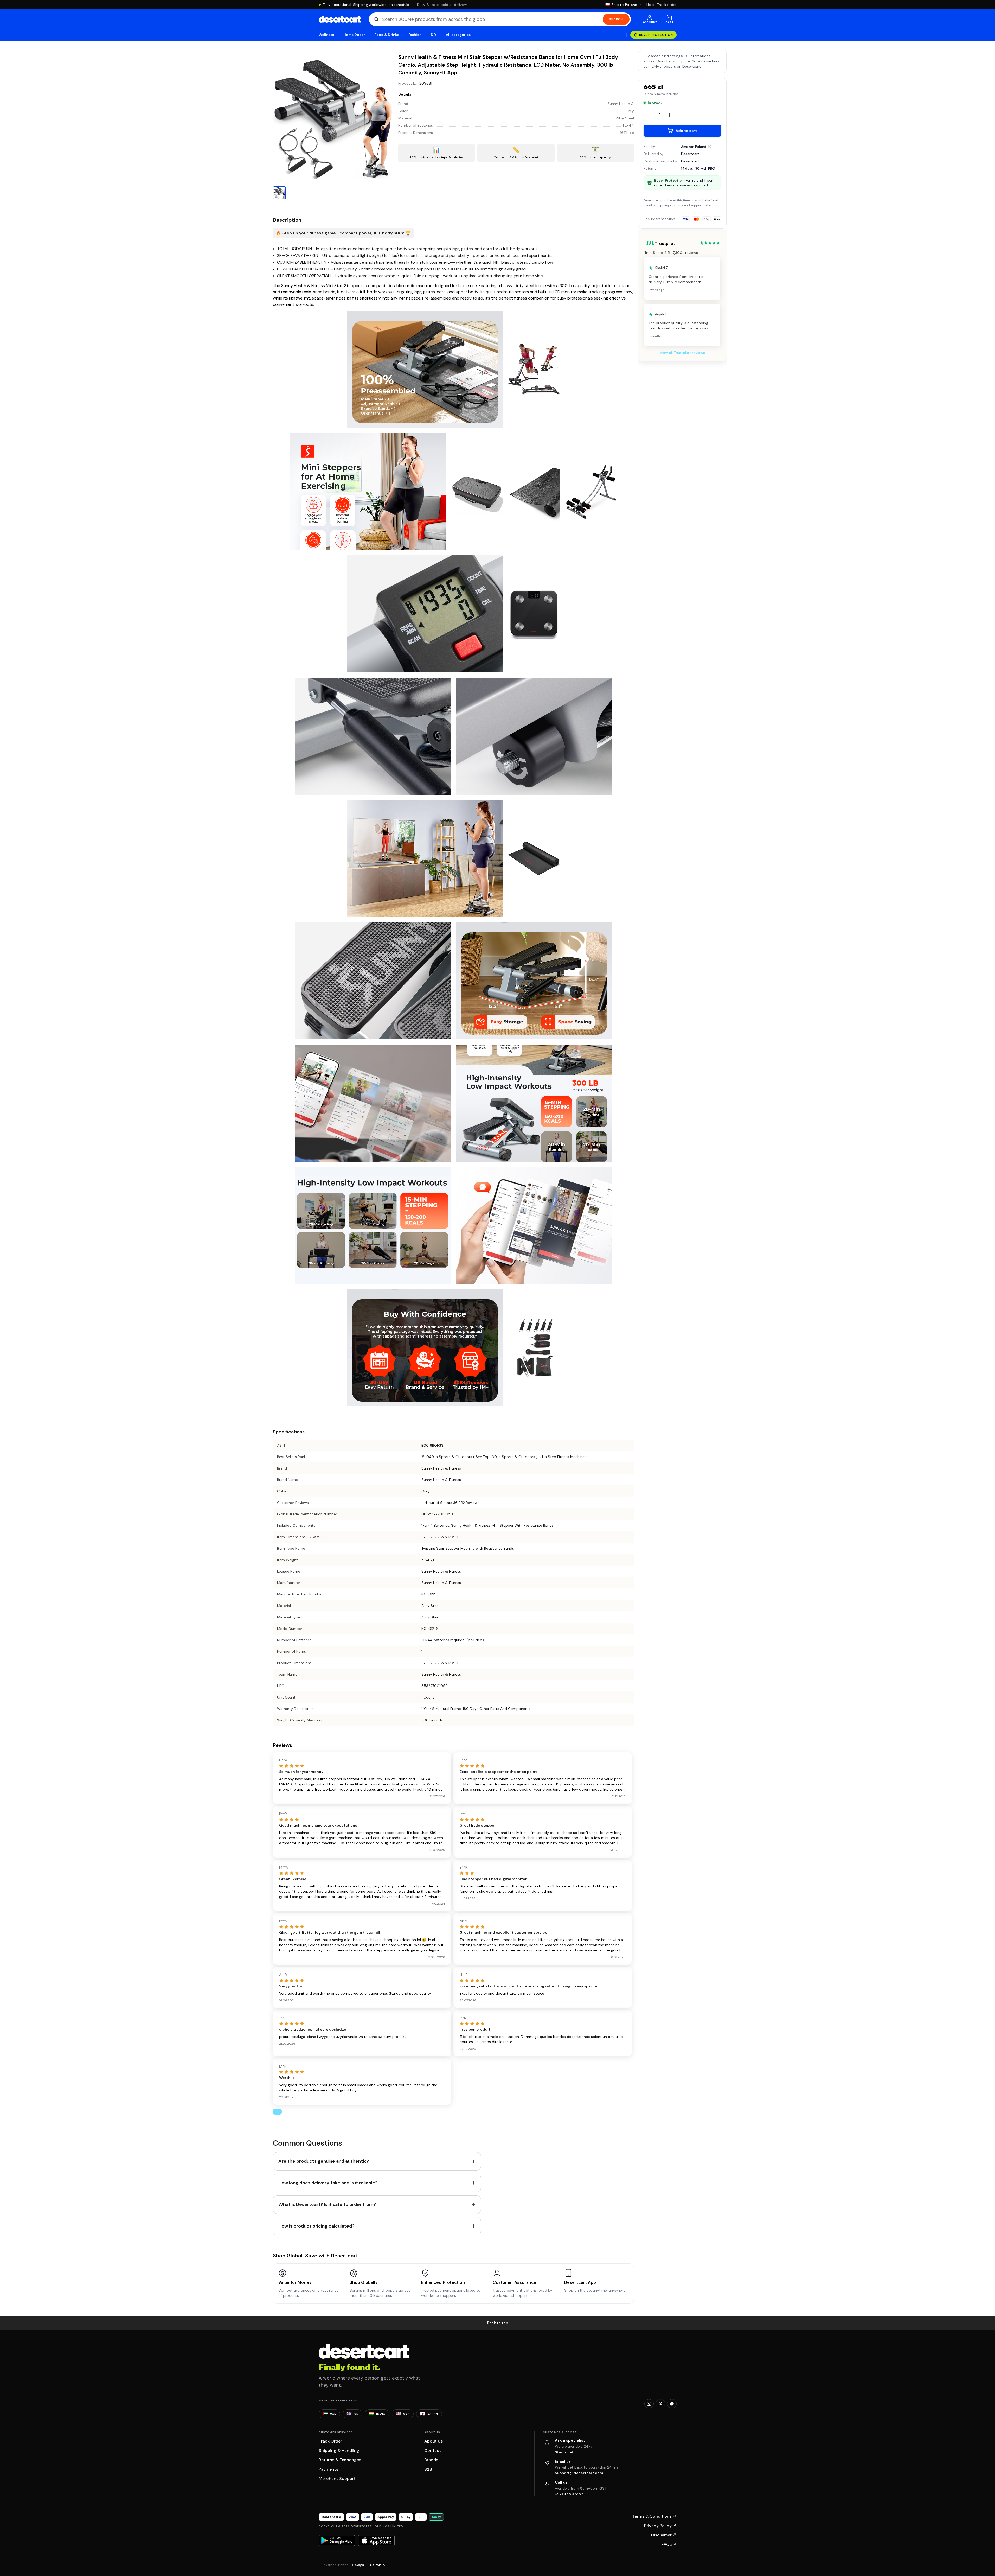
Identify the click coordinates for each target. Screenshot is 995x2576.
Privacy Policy (660, 2526)
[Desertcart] (340, 19)
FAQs (669, 2544)
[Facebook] (672, 2404)
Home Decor (354, 35)
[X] (660, 2404)
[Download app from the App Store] (376, 2540)
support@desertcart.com (579, 2473)
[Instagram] (649, 2404)
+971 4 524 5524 (569, 2494)
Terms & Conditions (654, 2516)
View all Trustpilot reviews (682, 353)
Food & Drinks (387, 35)
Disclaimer (664, 2535)
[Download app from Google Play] (337, 2540)
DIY (434, 35)
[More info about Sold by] (710, 147)
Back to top (498, 2323)
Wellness (326, 35)
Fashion (415, 35)
